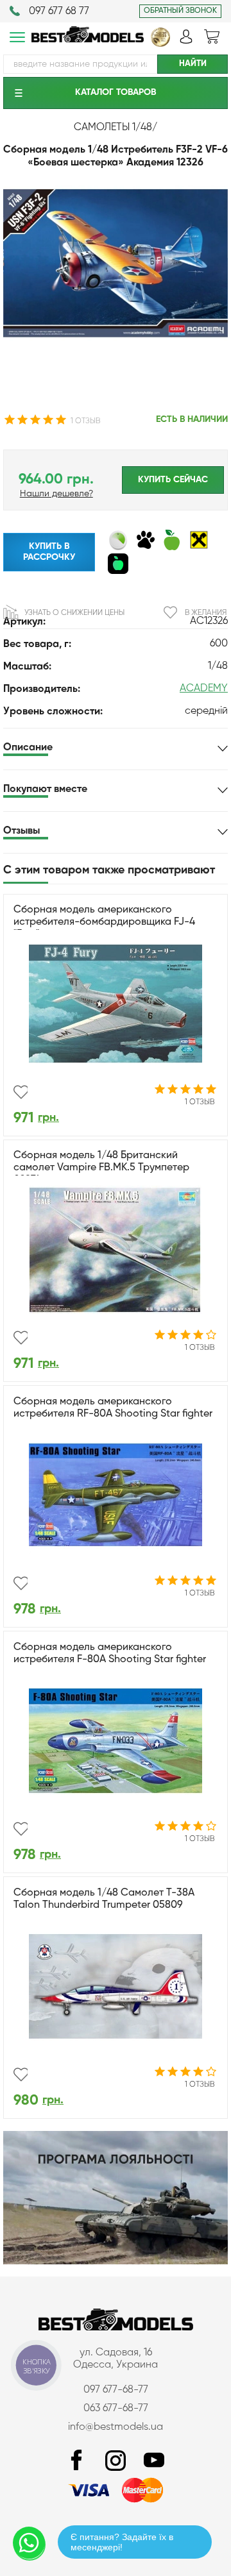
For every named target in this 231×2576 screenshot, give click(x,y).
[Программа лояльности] (116, 2262)
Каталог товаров (116, 92)
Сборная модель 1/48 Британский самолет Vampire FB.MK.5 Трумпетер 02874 (101, 1168)
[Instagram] (116, 2461)
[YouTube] (154, 2461)
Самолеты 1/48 (113, 128)
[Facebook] (77, 2461)
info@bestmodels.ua (116, 2427)
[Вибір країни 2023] (160, 44)
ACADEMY (204, 689)
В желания (206, 613)
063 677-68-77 (116, 2409)
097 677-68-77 (116, 2390)
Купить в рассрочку (49, 552)
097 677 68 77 (59, 12)
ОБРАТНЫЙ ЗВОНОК (180, 11)
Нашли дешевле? (56, 494)
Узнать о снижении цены (74, 613)
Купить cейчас (173, 480)
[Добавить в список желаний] (21, 1092)
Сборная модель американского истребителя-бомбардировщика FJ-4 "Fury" (104, 922)
